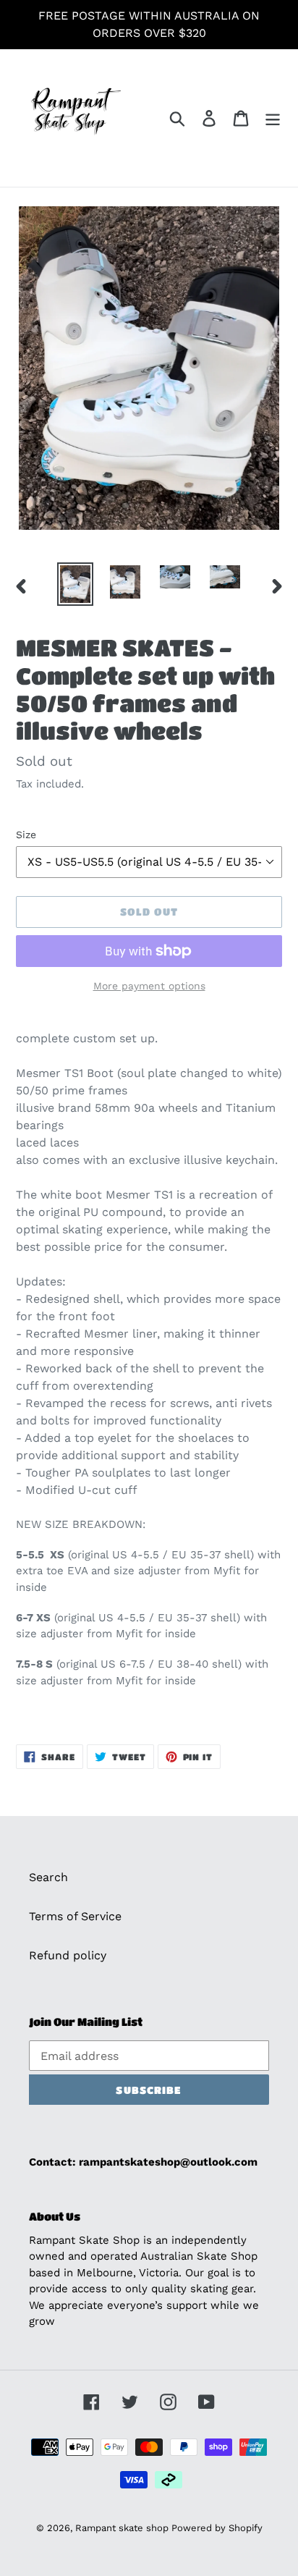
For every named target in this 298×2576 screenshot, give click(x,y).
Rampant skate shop (123, 2528)
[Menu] (273, 118)
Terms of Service (75, 1916)
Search (48, 1877)
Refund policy (68, 1955)
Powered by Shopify (217, 2528)
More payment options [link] (149, 986)
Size (26, 835)
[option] (76, 584)
